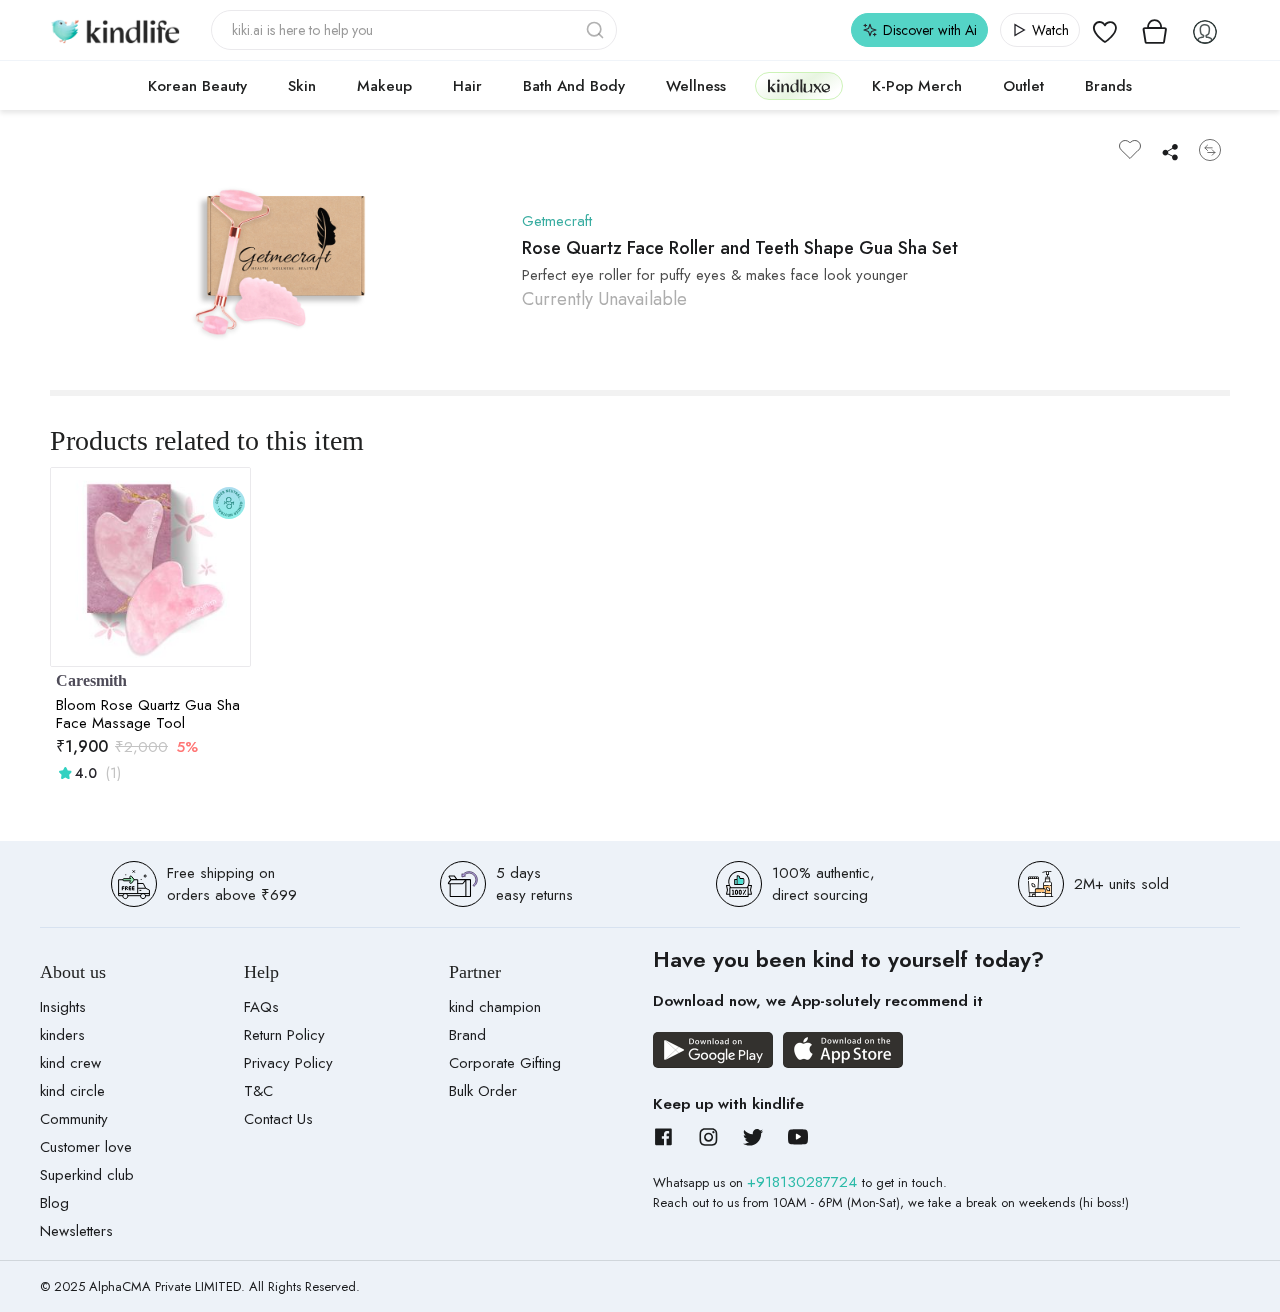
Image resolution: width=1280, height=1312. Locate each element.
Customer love (86, 1147)
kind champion (495, 1007)
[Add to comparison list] (1210, 150)
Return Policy (284, 1035)
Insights (63, 1007)
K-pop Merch (917, 86)
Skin (302, 86)
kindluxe (799, 85)
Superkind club (87, 1175)
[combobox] (414, 30)
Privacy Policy (288, 1063)
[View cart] (1155, 30)
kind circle (72, 1091)
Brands (1108, 86)
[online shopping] (115, 30)
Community (74, 1119)
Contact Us (278, 1119)
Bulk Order (483, 1091)
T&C (258, 1091)
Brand (467, 1035)
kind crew (70, 1063)
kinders (62, 1035)
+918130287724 (804, 1182)
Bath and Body (574, 86)
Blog (54, 1203)
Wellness (696, 86)
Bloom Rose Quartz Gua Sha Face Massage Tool (148, 714)
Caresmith (91, 680)
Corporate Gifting (505, 1063)
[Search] (597, 30)
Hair (467, 86)
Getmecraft (557, 221)
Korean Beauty (197, 86)
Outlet (1023, 86)
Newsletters (76, 1231)
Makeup (384, 86)
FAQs (261, 1007)
